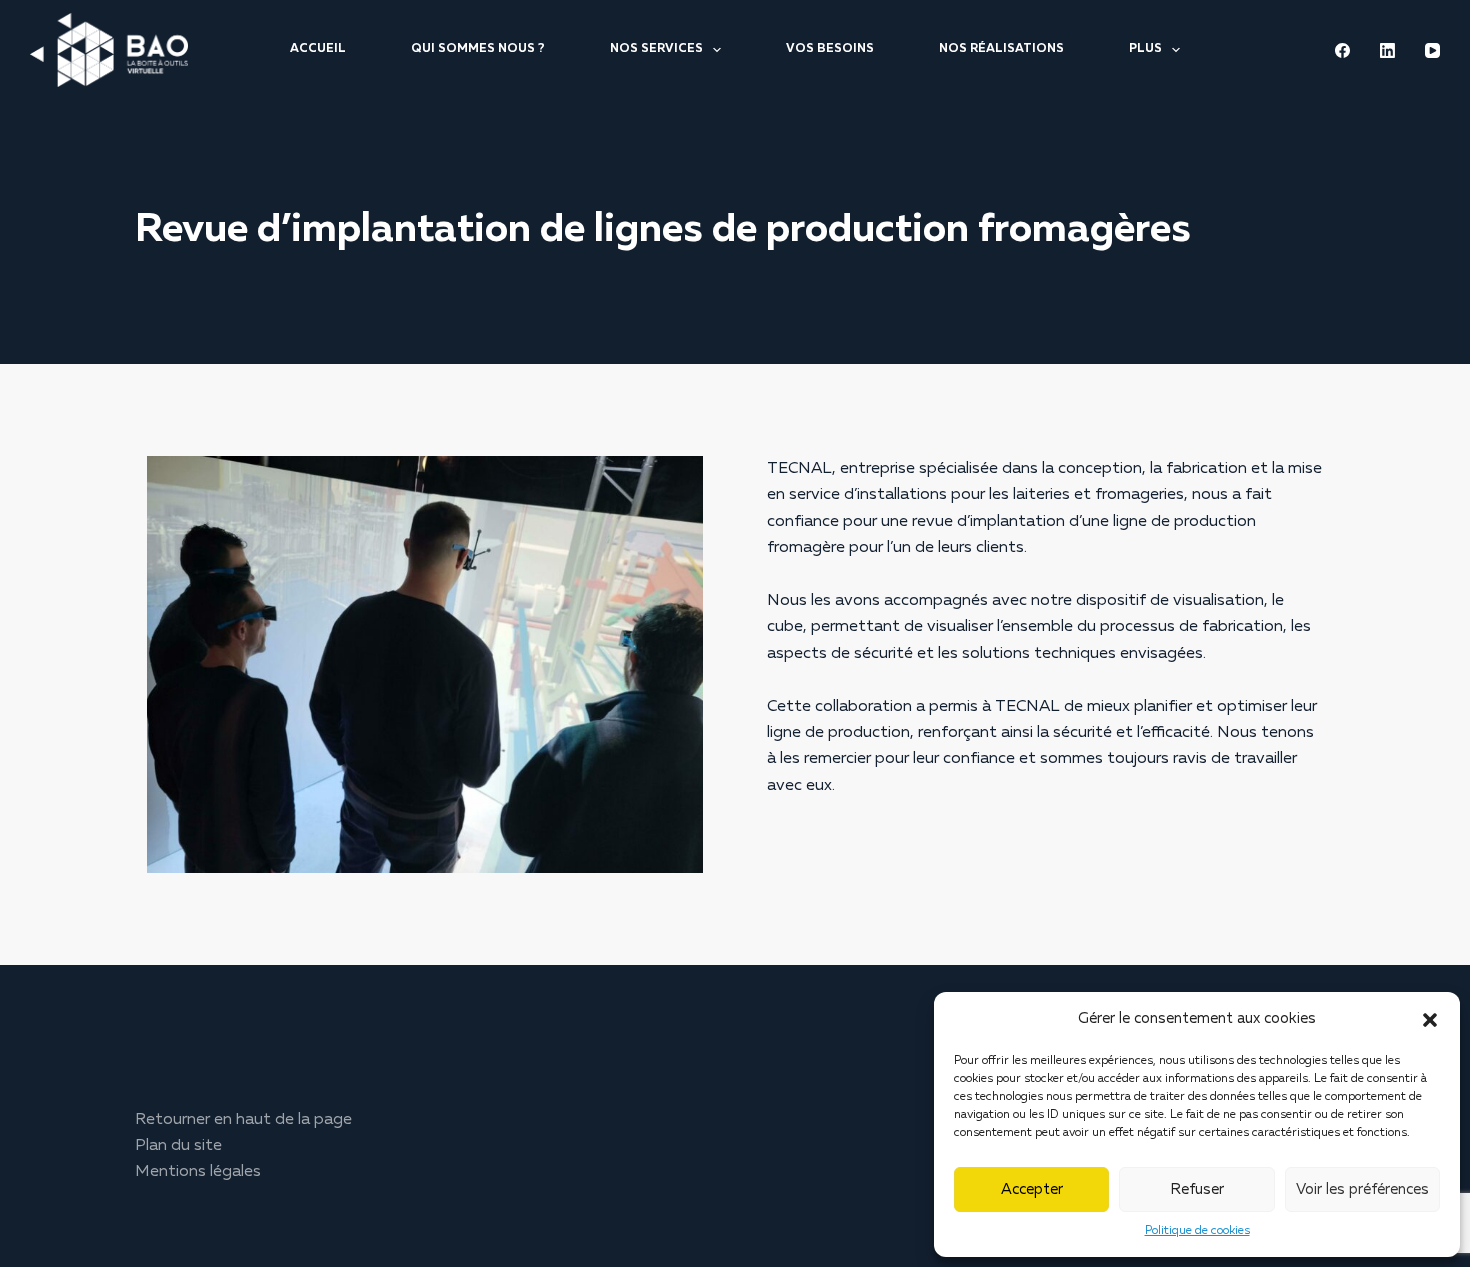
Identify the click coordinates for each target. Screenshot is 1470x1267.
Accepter (1032, 1189)
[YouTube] (1432, 50)
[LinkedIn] (1387, 50)
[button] (1430, 1020)
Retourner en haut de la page (243, 1120)
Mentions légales (198, 1172)
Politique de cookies (1197, 1231)
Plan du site (178, 1146)
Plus (1145, 49)
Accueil (318, 49)
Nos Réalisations (1001, 49)
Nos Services (656, 49)
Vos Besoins (830, 49)
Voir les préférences (1362, 1189)
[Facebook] (1342, 50)
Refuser (1197, 1189)
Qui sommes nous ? (478, 49)
